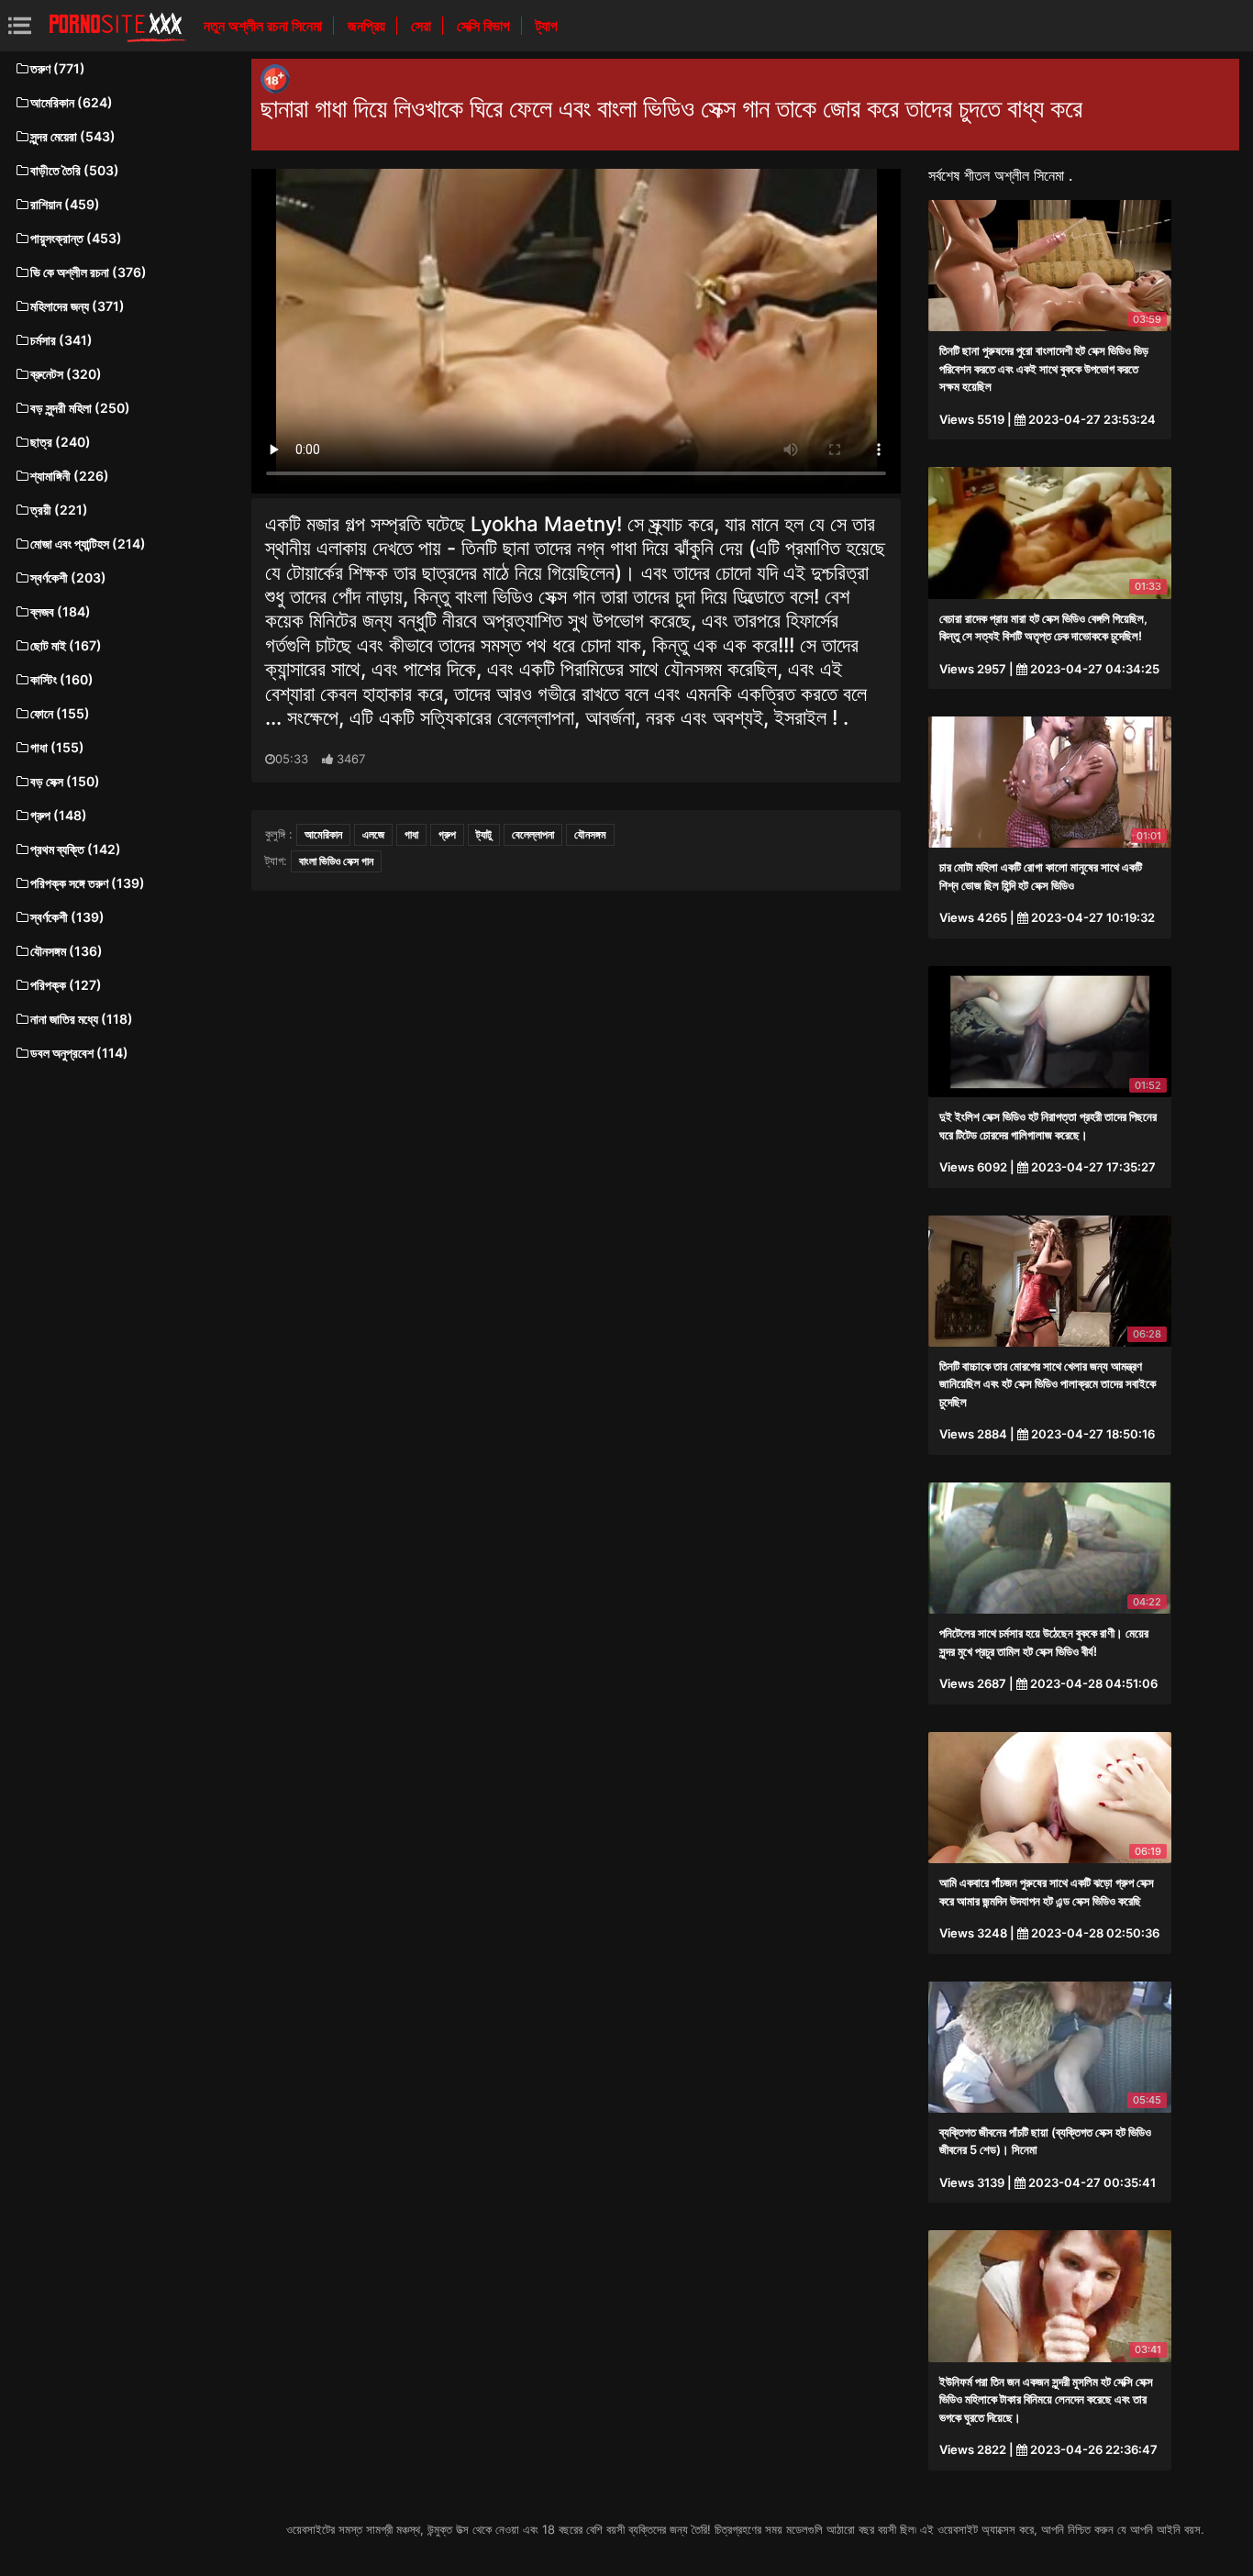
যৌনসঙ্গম (590, 834)
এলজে (373, 834)
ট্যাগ (547, 26)
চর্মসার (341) (61, 340)
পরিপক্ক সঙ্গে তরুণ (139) (88, 883)
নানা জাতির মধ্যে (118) (82, 1019)
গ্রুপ (447, 834)
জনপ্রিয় (368, 26)
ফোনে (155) (60, 713)
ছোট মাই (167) (66, 645)
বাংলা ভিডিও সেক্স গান (336, 861)
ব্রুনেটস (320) (66, 374)
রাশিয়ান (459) (65, 204)
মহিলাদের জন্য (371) (78, 306)
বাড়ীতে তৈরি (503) (75, 170)
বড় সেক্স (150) (65, 781)
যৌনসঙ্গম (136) (67, 951)
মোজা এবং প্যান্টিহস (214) (88, 544)
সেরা (423, 26)
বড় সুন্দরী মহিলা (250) (80, 408)
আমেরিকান (323, 834)
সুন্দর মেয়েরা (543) (73, 136)
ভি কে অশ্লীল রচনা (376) (89, 272)
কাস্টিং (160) (62, 679)
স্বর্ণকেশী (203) (68, 577)
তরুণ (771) (58, 68)
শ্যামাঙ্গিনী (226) (70, 476)
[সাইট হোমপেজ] (117, 26)
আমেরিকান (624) (72, 102)
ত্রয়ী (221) (59, 510)
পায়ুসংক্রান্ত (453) (76, 238)
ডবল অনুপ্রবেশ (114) (79, 1053)
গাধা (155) (57, 747)
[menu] (20, 25)
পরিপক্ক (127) (66, 985)
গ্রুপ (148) (59, 815)
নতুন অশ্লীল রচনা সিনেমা (265, 26)
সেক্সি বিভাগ (485, 26)
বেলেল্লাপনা (533, 834)
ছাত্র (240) (61, 442)
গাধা (411, 834)
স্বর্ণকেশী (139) (67, 917)
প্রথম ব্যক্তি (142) (76, 849)
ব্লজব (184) (61, 611)
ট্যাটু (484, 834)
